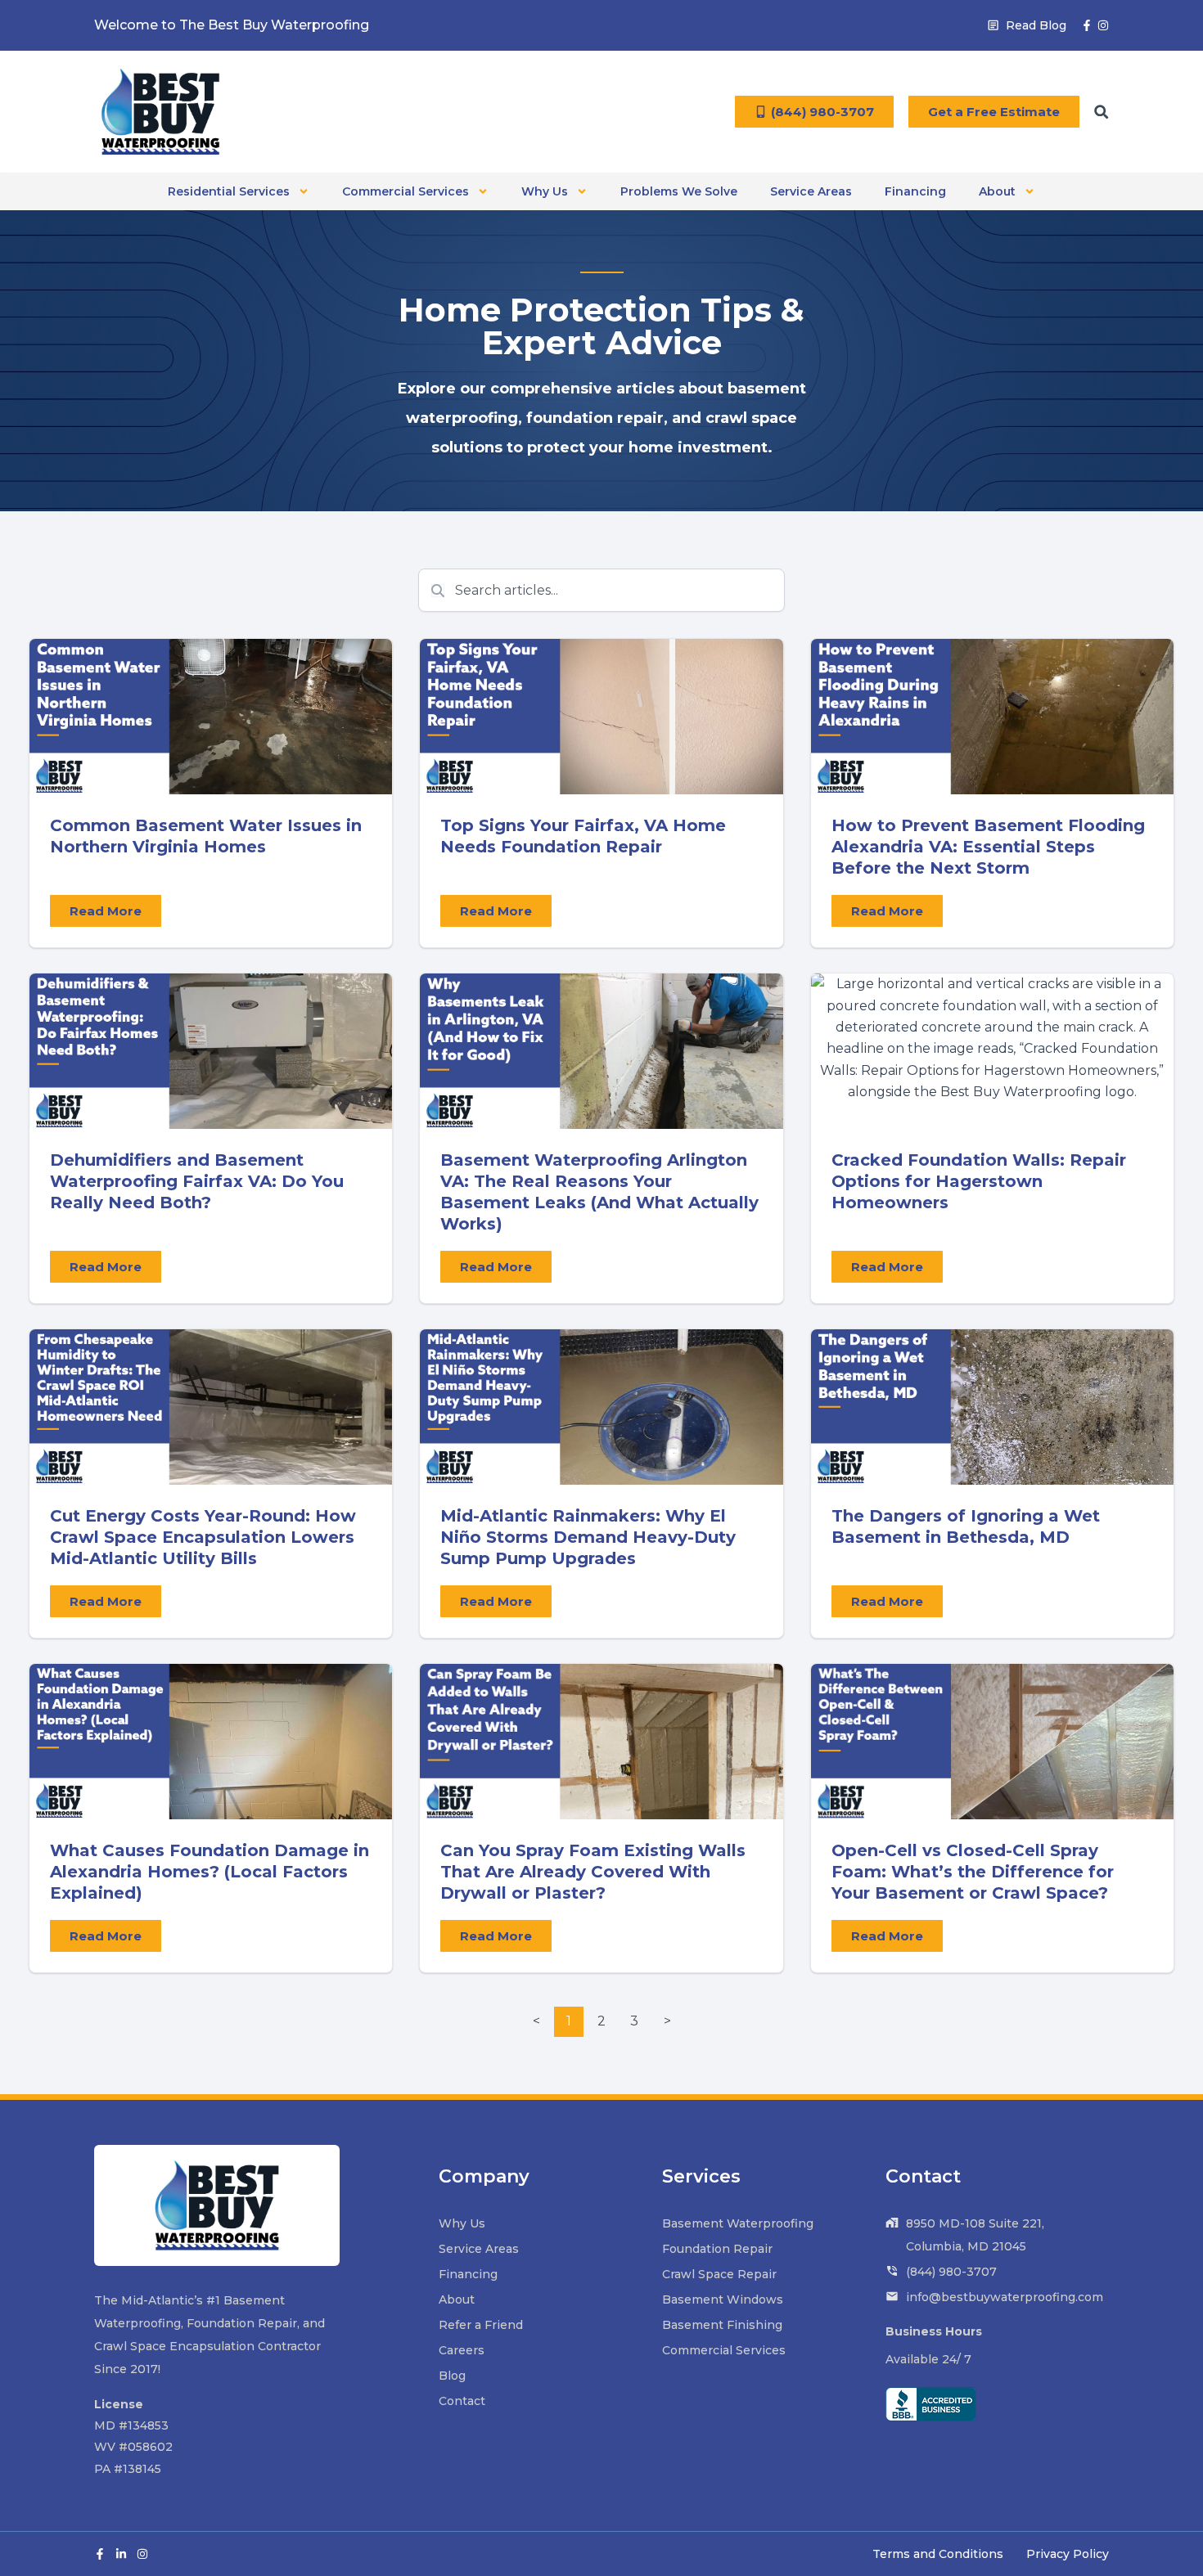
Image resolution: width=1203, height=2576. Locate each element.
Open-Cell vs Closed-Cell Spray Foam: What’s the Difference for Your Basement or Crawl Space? (973, 1872)
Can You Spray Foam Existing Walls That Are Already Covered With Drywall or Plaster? (593, 1872)
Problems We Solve (679, 191)
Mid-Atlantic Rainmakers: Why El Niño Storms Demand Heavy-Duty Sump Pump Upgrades (588, 1537)
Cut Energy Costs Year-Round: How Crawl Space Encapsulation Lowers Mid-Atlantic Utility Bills (203, 1537)
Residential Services (229, 191)
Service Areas (811, 191)
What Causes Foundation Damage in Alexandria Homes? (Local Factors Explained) (210, 1872)
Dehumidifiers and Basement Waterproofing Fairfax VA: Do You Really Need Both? (197, 1181)
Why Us (545, 191)
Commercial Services (406, 191)
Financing (915, 191)
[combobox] (601, 590)
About (997, 191)
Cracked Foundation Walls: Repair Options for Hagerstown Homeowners (979, 1181)
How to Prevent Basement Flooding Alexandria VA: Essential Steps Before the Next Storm (988, 847)
